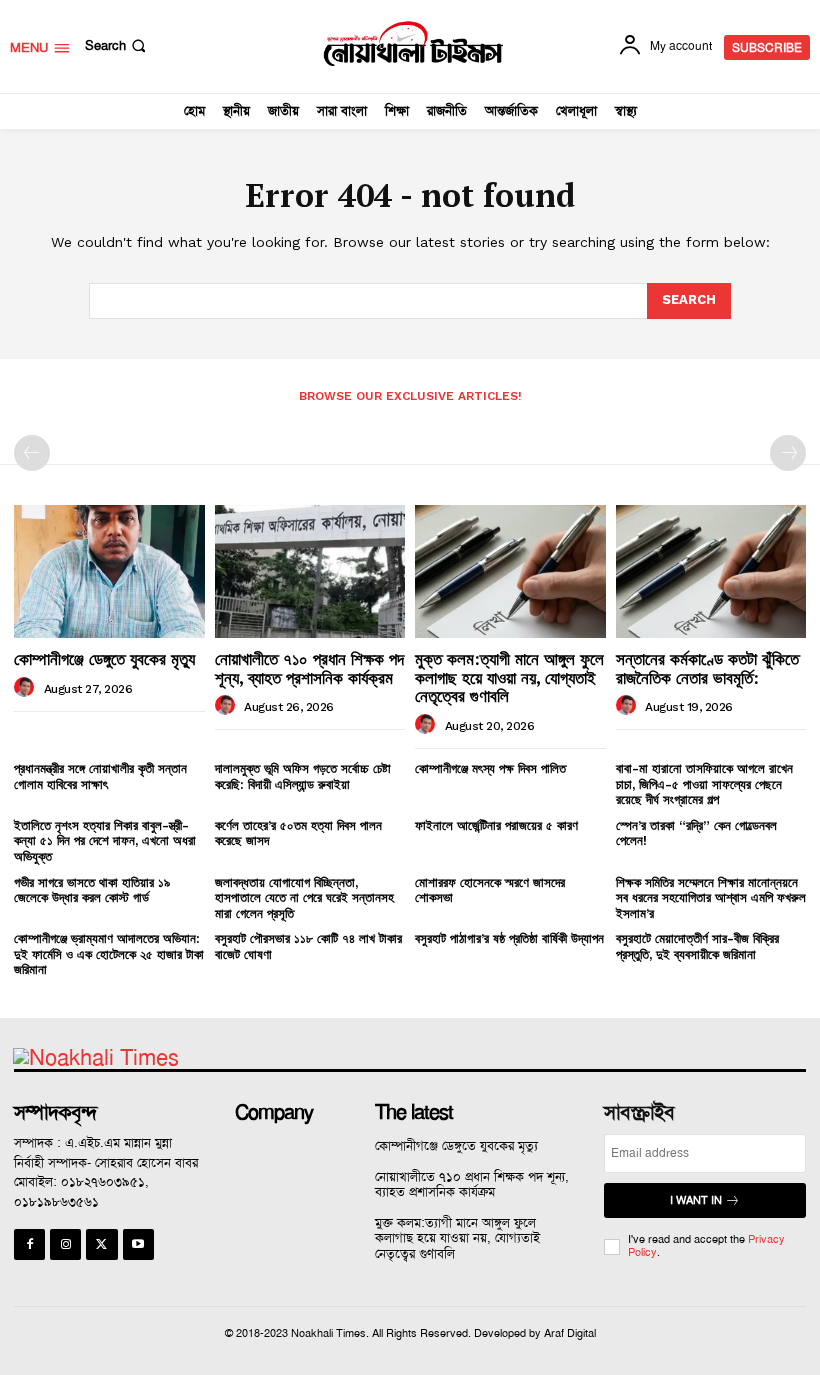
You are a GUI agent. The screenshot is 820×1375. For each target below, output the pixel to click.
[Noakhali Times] (412, 44)
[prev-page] (32, 453)
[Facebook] (29, 1244)
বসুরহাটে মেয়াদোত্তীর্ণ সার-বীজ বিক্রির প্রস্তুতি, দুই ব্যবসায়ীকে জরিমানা (697, 946)
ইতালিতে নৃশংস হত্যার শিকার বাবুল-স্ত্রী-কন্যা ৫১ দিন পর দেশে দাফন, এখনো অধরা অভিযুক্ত (105, 841)
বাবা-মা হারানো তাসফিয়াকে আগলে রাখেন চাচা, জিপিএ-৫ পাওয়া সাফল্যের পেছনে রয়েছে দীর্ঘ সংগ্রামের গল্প (704, 784)
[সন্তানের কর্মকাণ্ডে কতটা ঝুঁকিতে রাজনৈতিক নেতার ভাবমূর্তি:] (711, 571)
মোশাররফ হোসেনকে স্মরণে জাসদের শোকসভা (490, 890)
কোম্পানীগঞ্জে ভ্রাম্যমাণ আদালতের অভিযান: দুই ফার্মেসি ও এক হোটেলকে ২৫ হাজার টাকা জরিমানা (109, 954)
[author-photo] (27, 688)
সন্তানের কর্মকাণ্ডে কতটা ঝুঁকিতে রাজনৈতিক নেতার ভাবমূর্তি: (707, 668)
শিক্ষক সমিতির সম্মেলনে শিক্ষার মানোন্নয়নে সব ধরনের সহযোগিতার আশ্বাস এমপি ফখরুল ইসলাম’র (711, 898)
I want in (696, 1200)
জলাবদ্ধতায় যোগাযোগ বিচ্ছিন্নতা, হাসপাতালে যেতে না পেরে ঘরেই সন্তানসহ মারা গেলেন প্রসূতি (304, 898)
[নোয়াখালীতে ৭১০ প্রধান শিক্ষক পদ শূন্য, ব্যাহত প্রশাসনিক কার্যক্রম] (310, 571)
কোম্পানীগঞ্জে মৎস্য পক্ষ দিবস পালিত (490, 768)
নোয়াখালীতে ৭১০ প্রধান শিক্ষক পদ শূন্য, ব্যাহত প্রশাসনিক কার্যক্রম (309, 668)
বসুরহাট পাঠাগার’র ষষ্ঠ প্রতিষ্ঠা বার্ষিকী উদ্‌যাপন (509, 938)
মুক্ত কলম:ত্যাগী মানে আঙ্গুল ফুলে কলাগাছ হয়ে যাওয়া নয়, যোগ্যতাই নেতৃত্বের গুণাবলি (509, 677)
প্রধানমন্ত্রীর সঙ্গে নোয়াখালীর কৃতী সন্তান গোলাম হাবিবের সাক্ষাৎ (100, 776)
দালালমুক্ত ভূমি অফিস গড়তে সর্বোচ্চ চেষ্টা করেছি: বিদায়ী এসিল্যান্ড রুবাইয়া (303, 776)
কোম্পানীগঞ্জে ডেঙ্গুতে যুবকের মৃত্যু (104, 658)
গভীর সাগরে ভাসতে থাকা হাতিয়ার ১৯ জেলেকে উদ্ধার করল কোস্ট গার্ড (92, 890)
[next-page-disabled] (788, 453)
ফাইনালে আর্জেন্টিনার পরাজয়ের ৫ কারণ (496, 825)
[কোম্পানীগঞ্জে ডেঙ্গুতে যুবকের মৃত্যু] (109, 571)
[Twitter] (101, 1244)
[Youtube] (138, 1244)
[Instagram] (65, 1244)
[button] (117, 45)
